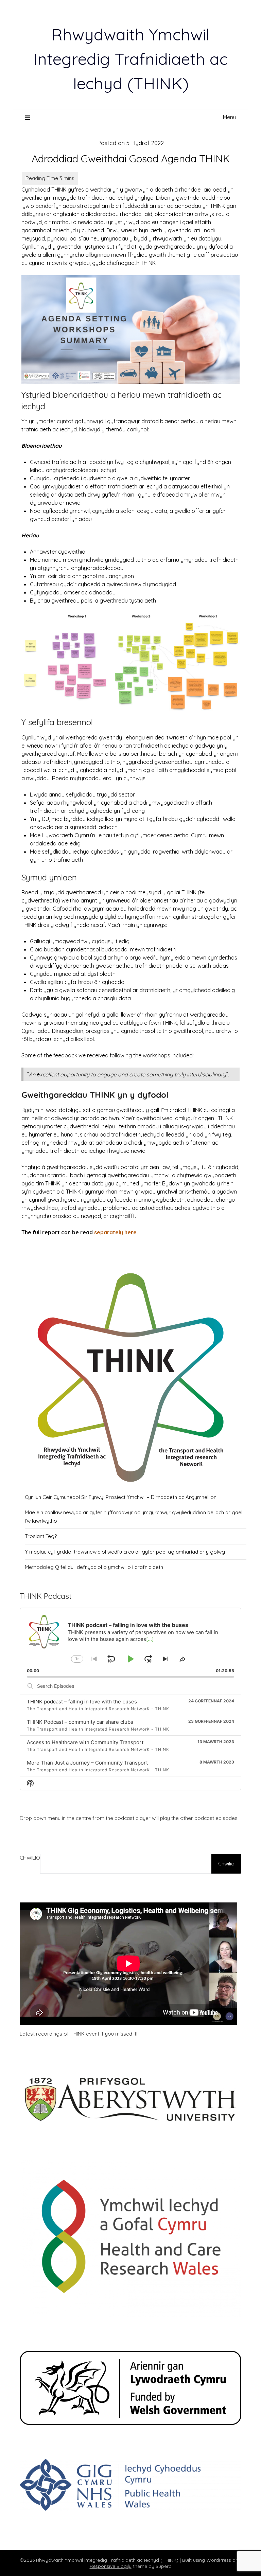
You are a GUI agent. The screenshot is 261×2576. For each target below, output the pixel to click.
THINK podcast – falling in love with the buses (82, 1702)
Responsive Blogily (111, 2566)
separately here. (116, 1232)
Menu (230, 117)
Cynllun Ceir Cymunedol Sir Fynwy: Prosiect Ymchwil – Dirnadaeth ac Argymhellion (121, 1497)
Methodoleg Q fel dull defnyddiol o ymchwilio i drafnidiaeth (94, 1567)
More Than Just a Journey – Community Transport (87, 1763)
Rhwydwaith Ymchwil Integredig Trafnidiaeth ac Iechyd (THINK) (130, 59)
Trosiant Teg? (41, 1536)
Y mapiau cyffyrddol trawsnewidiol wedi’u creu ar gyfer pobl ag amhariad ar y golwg (125, 1552)
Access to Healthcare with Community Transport (85, 1742)
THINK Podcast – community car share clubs (80, 1722)
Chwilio (30, 1858)
